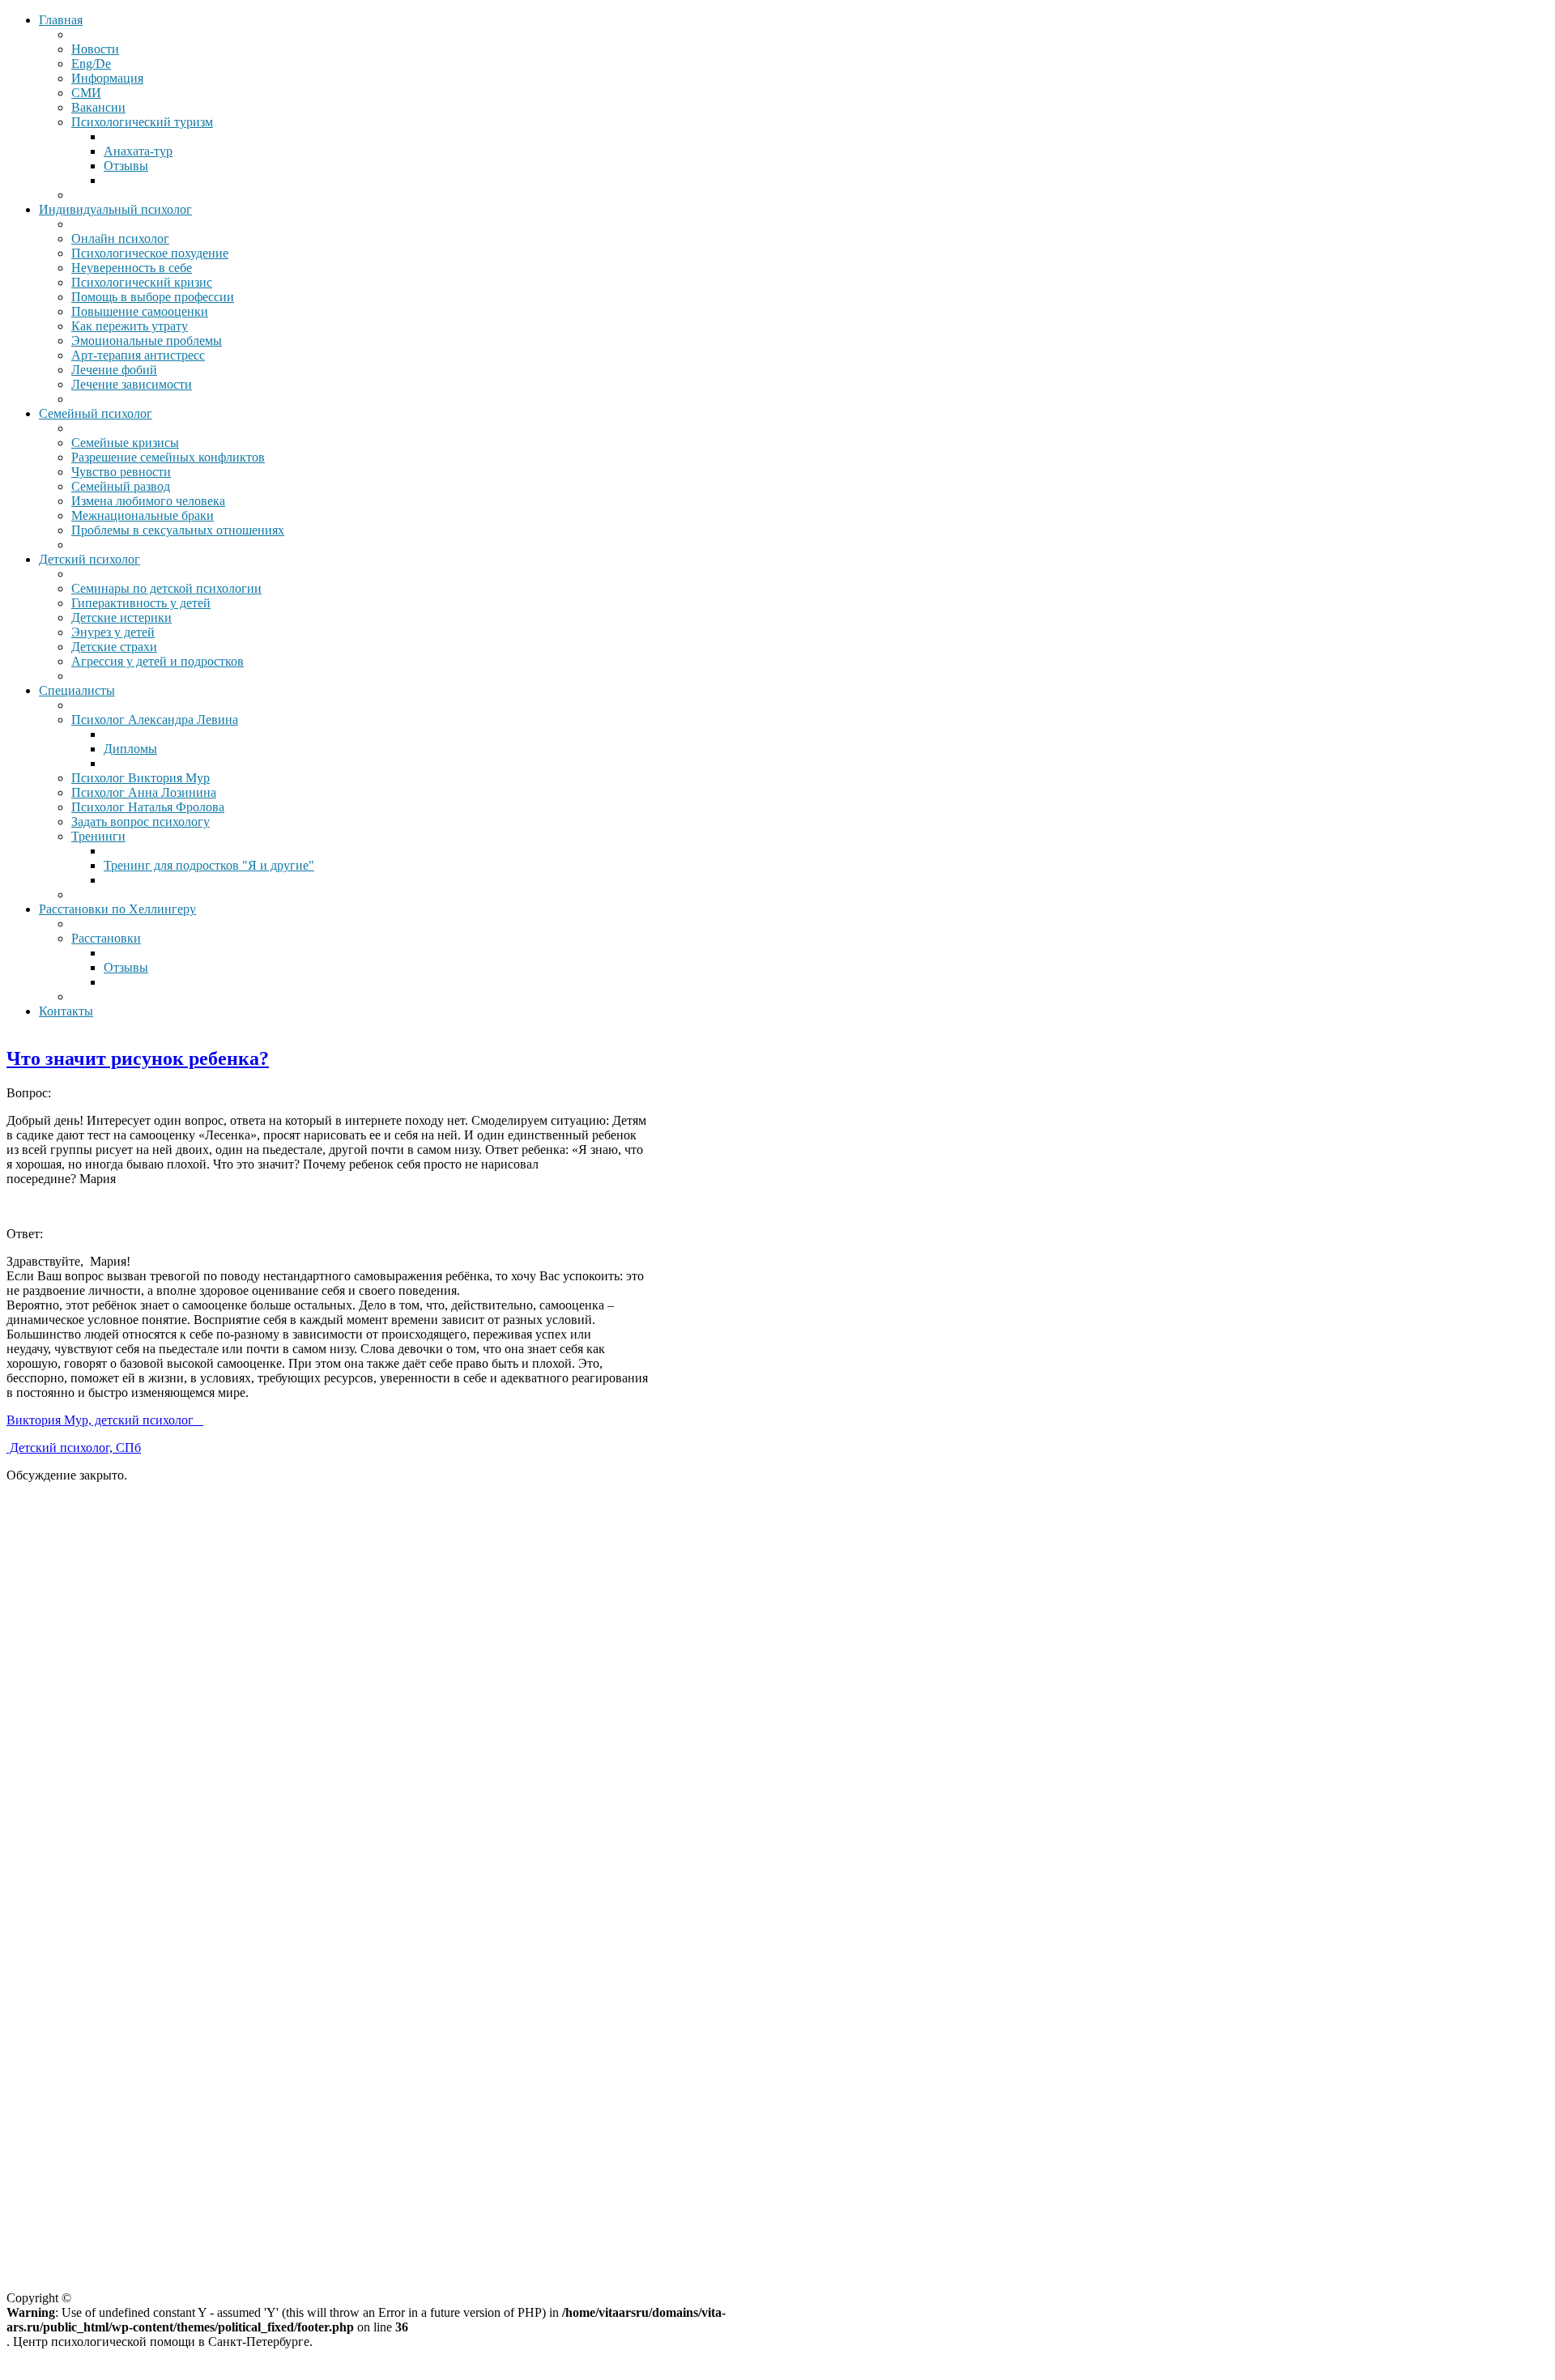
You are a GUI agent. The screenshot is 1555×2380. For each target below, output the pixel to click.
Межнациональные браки (143, 515)
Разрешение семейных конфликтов (168, 457)
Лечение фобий (114, 370)
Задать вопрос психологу (141, 822)
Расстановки (106, 938)
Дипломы (130, 749)
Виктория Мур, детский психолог (103, 1420)
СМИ (86, 93)
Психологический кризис (142, 282)
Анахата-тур (138, 151)
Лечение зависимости (132, 384)
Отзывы (126, 166)
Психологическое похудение (150, 253)
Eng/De (91, 64)
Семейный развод (121, 486)
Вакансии (98, 107)
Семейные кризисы (125, 443)
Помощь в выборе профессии (153, 297)
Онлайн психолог (120, 238)
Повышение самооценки (140, 311)
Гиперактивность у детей (141, 603)
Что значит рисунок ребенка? (138, 1058)
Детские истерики (121, 617)
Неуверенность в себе (132, 268)
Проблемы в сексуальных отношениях (178, 530)
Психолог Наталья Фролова (148, 807)
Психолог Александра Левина (155, 720)
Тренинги (98, 836)
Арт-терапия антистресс (138, 355)
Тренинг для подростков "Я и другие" (209, 865)
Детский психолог (89, 559)
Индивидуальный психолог (115, 209)
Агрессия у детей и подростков (158, 661)
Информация (107, 78)
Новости (95, 49)
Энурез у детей (113, 632)
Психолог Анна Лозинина (144, 792)
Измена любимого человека (148, 501)
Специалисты (77, 690)
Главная (61, 20)
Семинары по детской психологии (166, 588)
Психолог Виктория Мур (141, 778)
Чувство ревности (121, 472)
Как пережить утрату (130, 326)
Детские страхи (114, 647)
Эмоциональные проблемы (147, 341)
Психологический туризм (142, 122)
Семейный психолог (96, 413)
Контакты (66, 1011)
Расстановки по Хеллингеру (117, 909)
